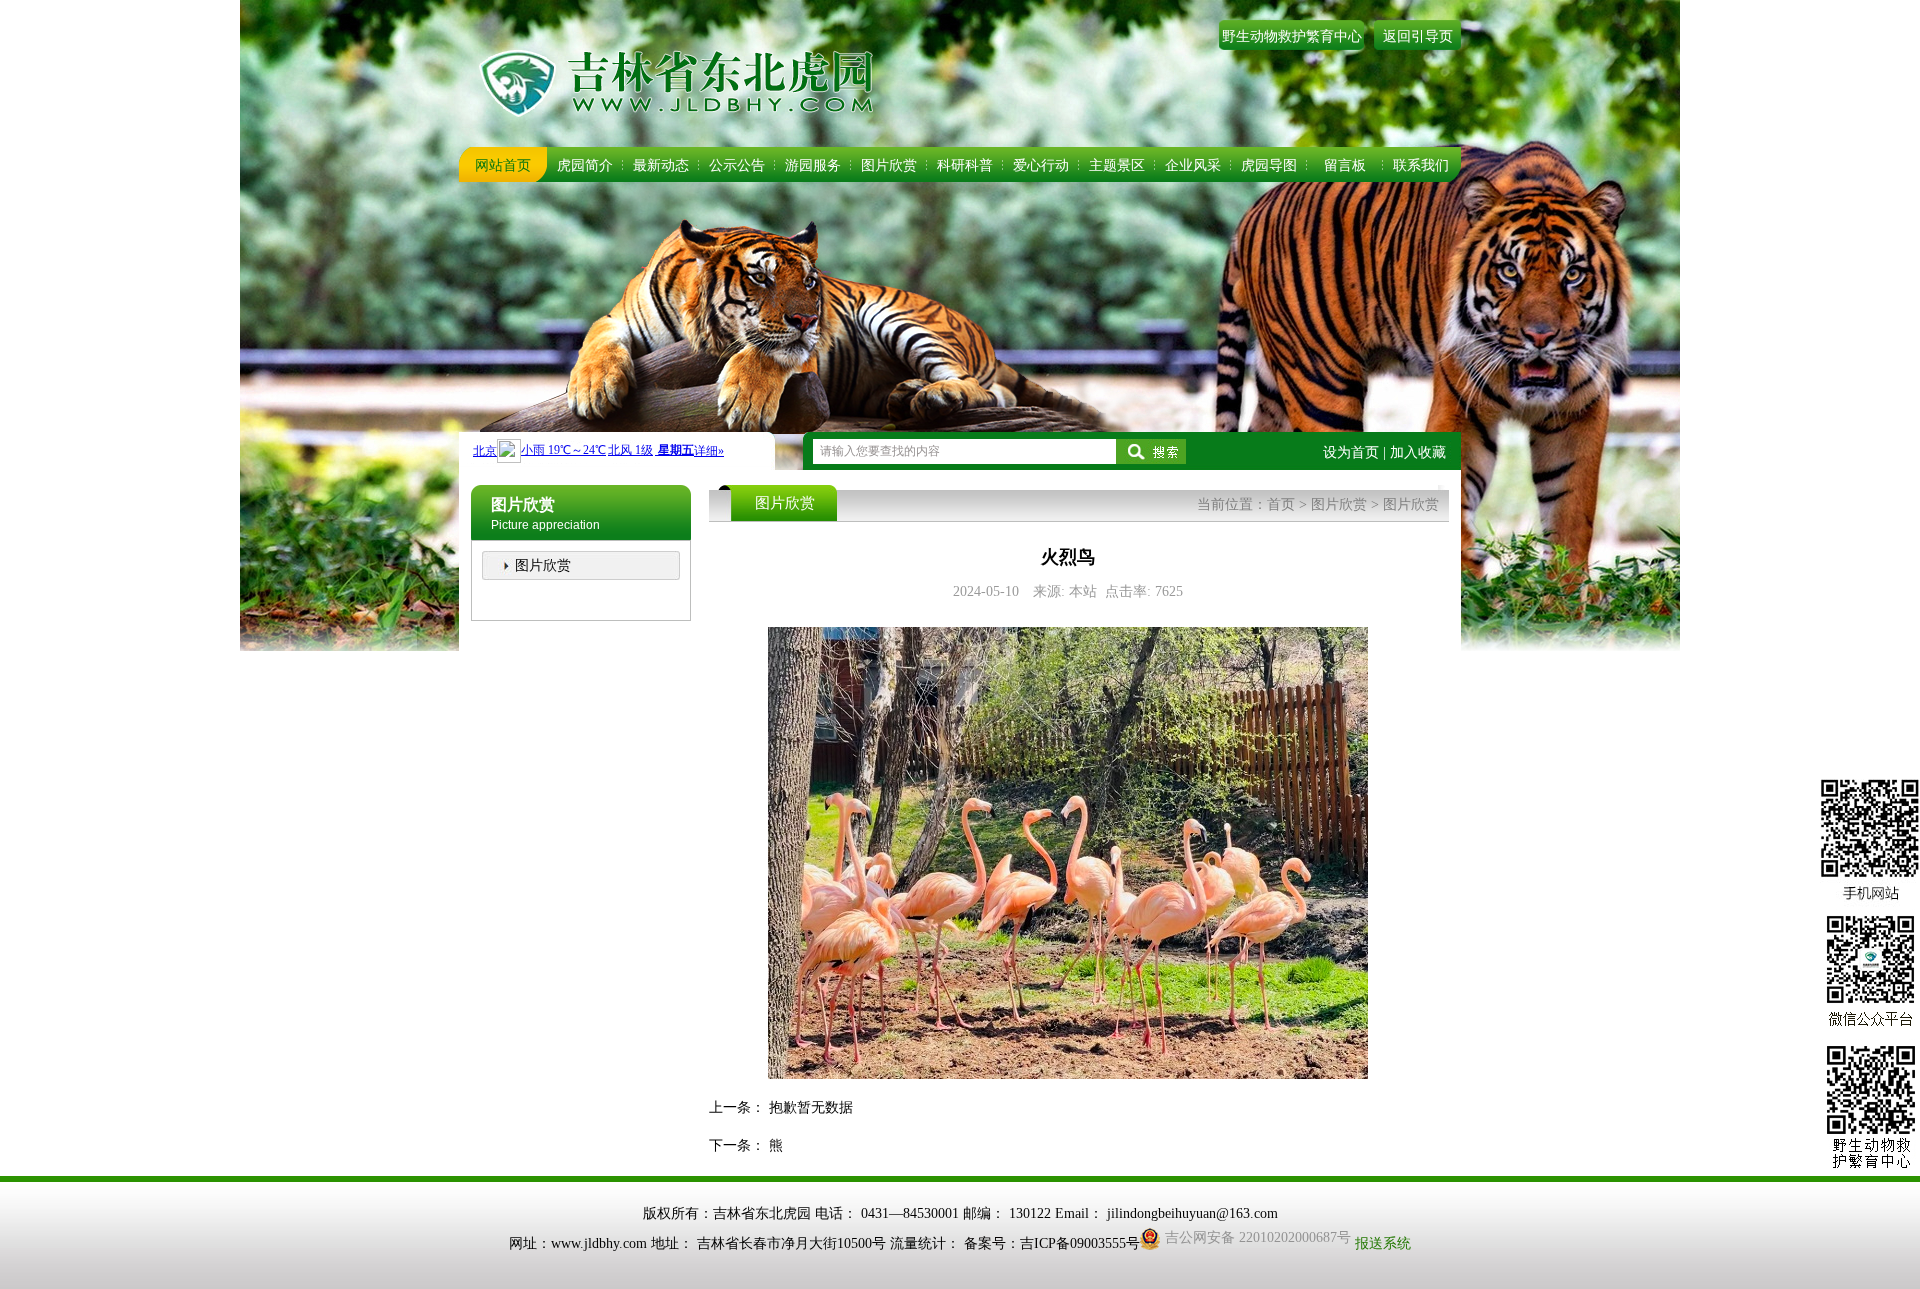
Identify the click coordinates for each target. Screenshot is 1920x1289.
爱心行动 (1041, 165)
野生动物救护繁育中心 (1292, 36)
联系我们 (1421, 165)
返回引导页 (1418, 36)
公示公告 (737, 165)
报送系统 (1383, 1243)
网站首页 (503, 165)
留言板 (1345, 165)
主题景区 (1117, 165)
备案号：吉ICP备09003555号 (1052, 1243)
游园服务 (813, 165)
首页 (1281, 504)
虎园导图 (1269, 165)
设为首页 (1351, 452)
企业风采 (1193, 165)
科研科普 (965, 165)
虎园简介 (585, 165)
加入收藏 (1418, 452)
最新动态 (661, 165)
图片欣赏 (889, 165)
